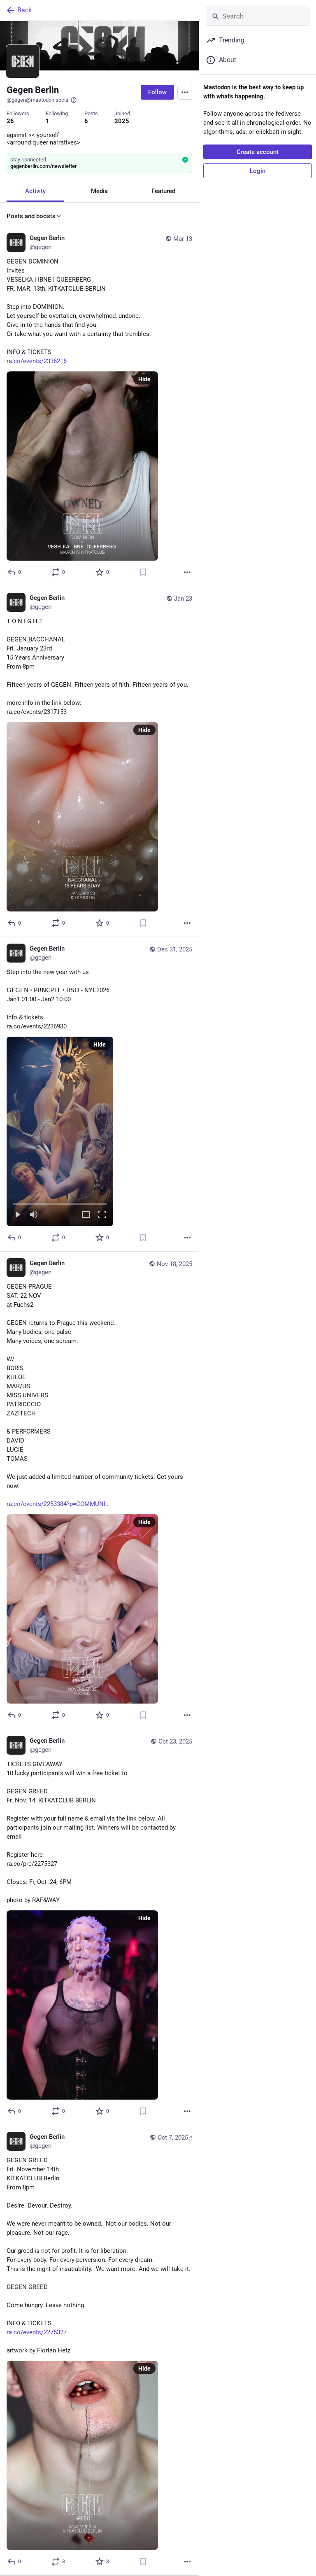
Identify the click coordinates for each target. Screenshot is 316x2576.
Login (258, 171)
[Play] (18, 1215)
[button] (60, 1131)
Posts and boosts (31, 216)
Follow (157, 92)
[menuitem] (60, 1131)
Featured (163, 191)
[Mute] (34, 1215)
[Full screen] (102, 1215)
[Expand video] (86, 1215)
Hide (144, 379)
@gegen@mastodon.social (38, 100)
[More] (187, 572)
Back (24, 10)
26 (10, 121)
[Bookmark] (143, 572)
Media (99, 191)
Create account (258, 152)
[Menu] (185, 92)
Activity (35, 191)
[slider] (60, 1203)
